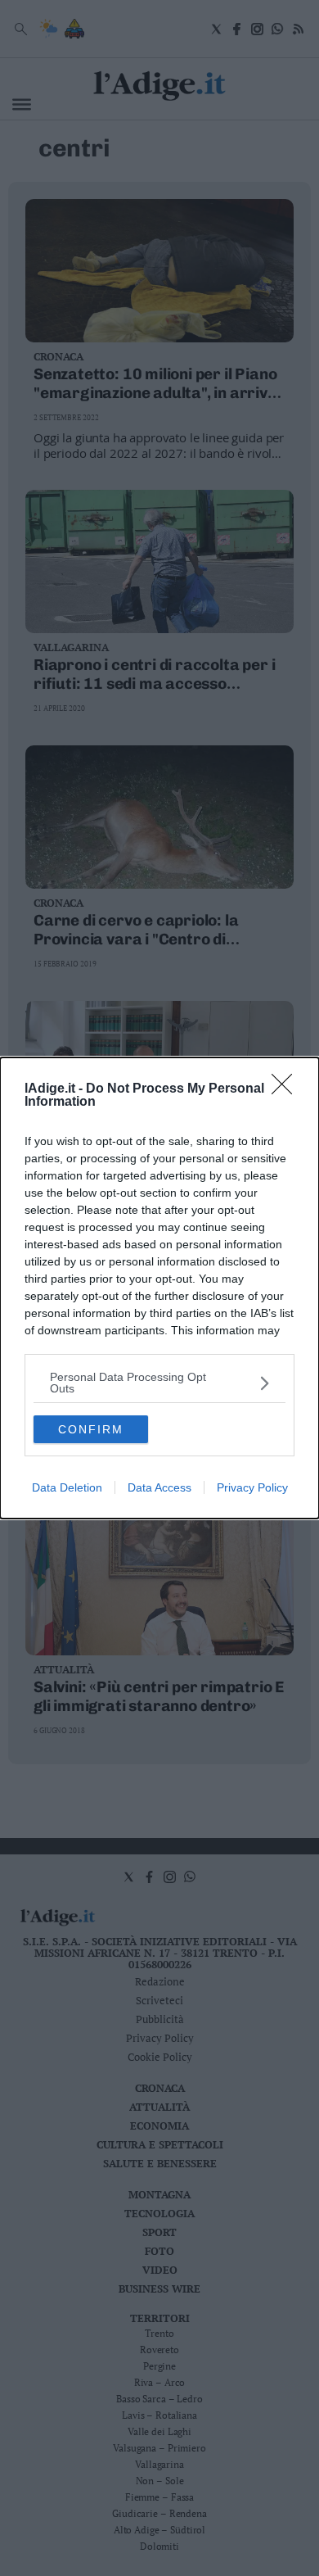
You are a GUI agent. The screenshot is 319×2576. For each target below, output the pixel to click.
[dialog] (159, 1288)
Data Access (159, 1487)
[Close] (287, 1089)
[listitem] (159, 1383)
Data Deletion (67, 1487)
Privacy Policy (252, 1487)
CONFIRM (91, 1429)
